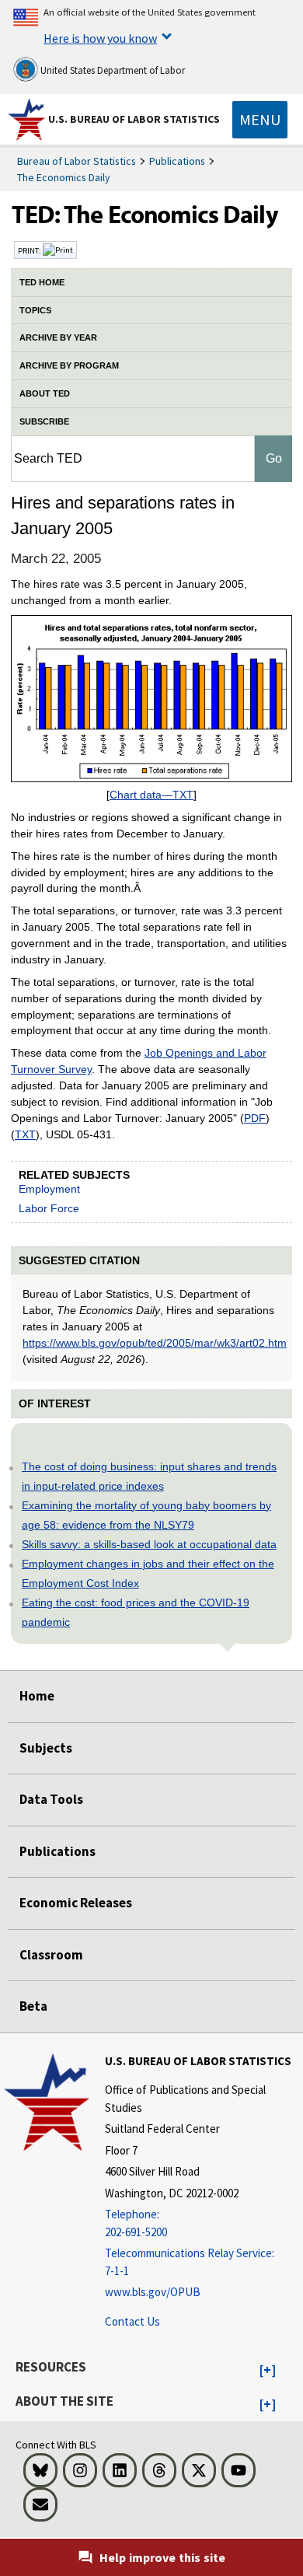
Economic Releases (76, 1903)
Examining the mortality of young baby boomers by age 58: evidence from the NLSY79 (146, 1515)
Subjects (46, 1748)
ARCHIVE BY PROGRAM (69, 365)
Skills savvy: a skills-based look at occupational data (149, 1544)
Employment (49, 1189)
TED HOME (42, 282)
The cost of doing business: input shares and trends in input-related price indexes (149, 1476)
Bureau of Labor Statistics (77, 161)
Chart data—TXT (151, 795)
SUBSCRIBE (44, 421)
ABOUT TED (45, 393)
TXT (25, 1134)
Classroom (51, 1955)
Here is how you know (100, 38)
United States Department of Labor (111, 70)
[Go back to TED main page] (151, 218)
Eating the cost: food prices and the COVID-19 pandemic (136, 1612)
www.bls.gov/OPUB (153, 2292)
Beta (33, 2006)
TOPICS (35, 310)
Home (37, 1696)
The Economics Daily (64, 177)
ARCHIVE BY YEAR (58, 337)
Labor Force (49, 1208)
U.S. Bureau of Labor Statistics (134, 119)
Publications (177, 161)
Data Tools (51, 1799)
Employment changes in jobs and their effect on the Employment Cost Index (148, 1573)
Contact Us (132, 2321)
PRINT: (30, 250)
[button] (268, 2371)
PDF (255, 1118)
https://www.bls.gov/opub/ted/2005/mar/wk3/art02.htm (155, 1343)
